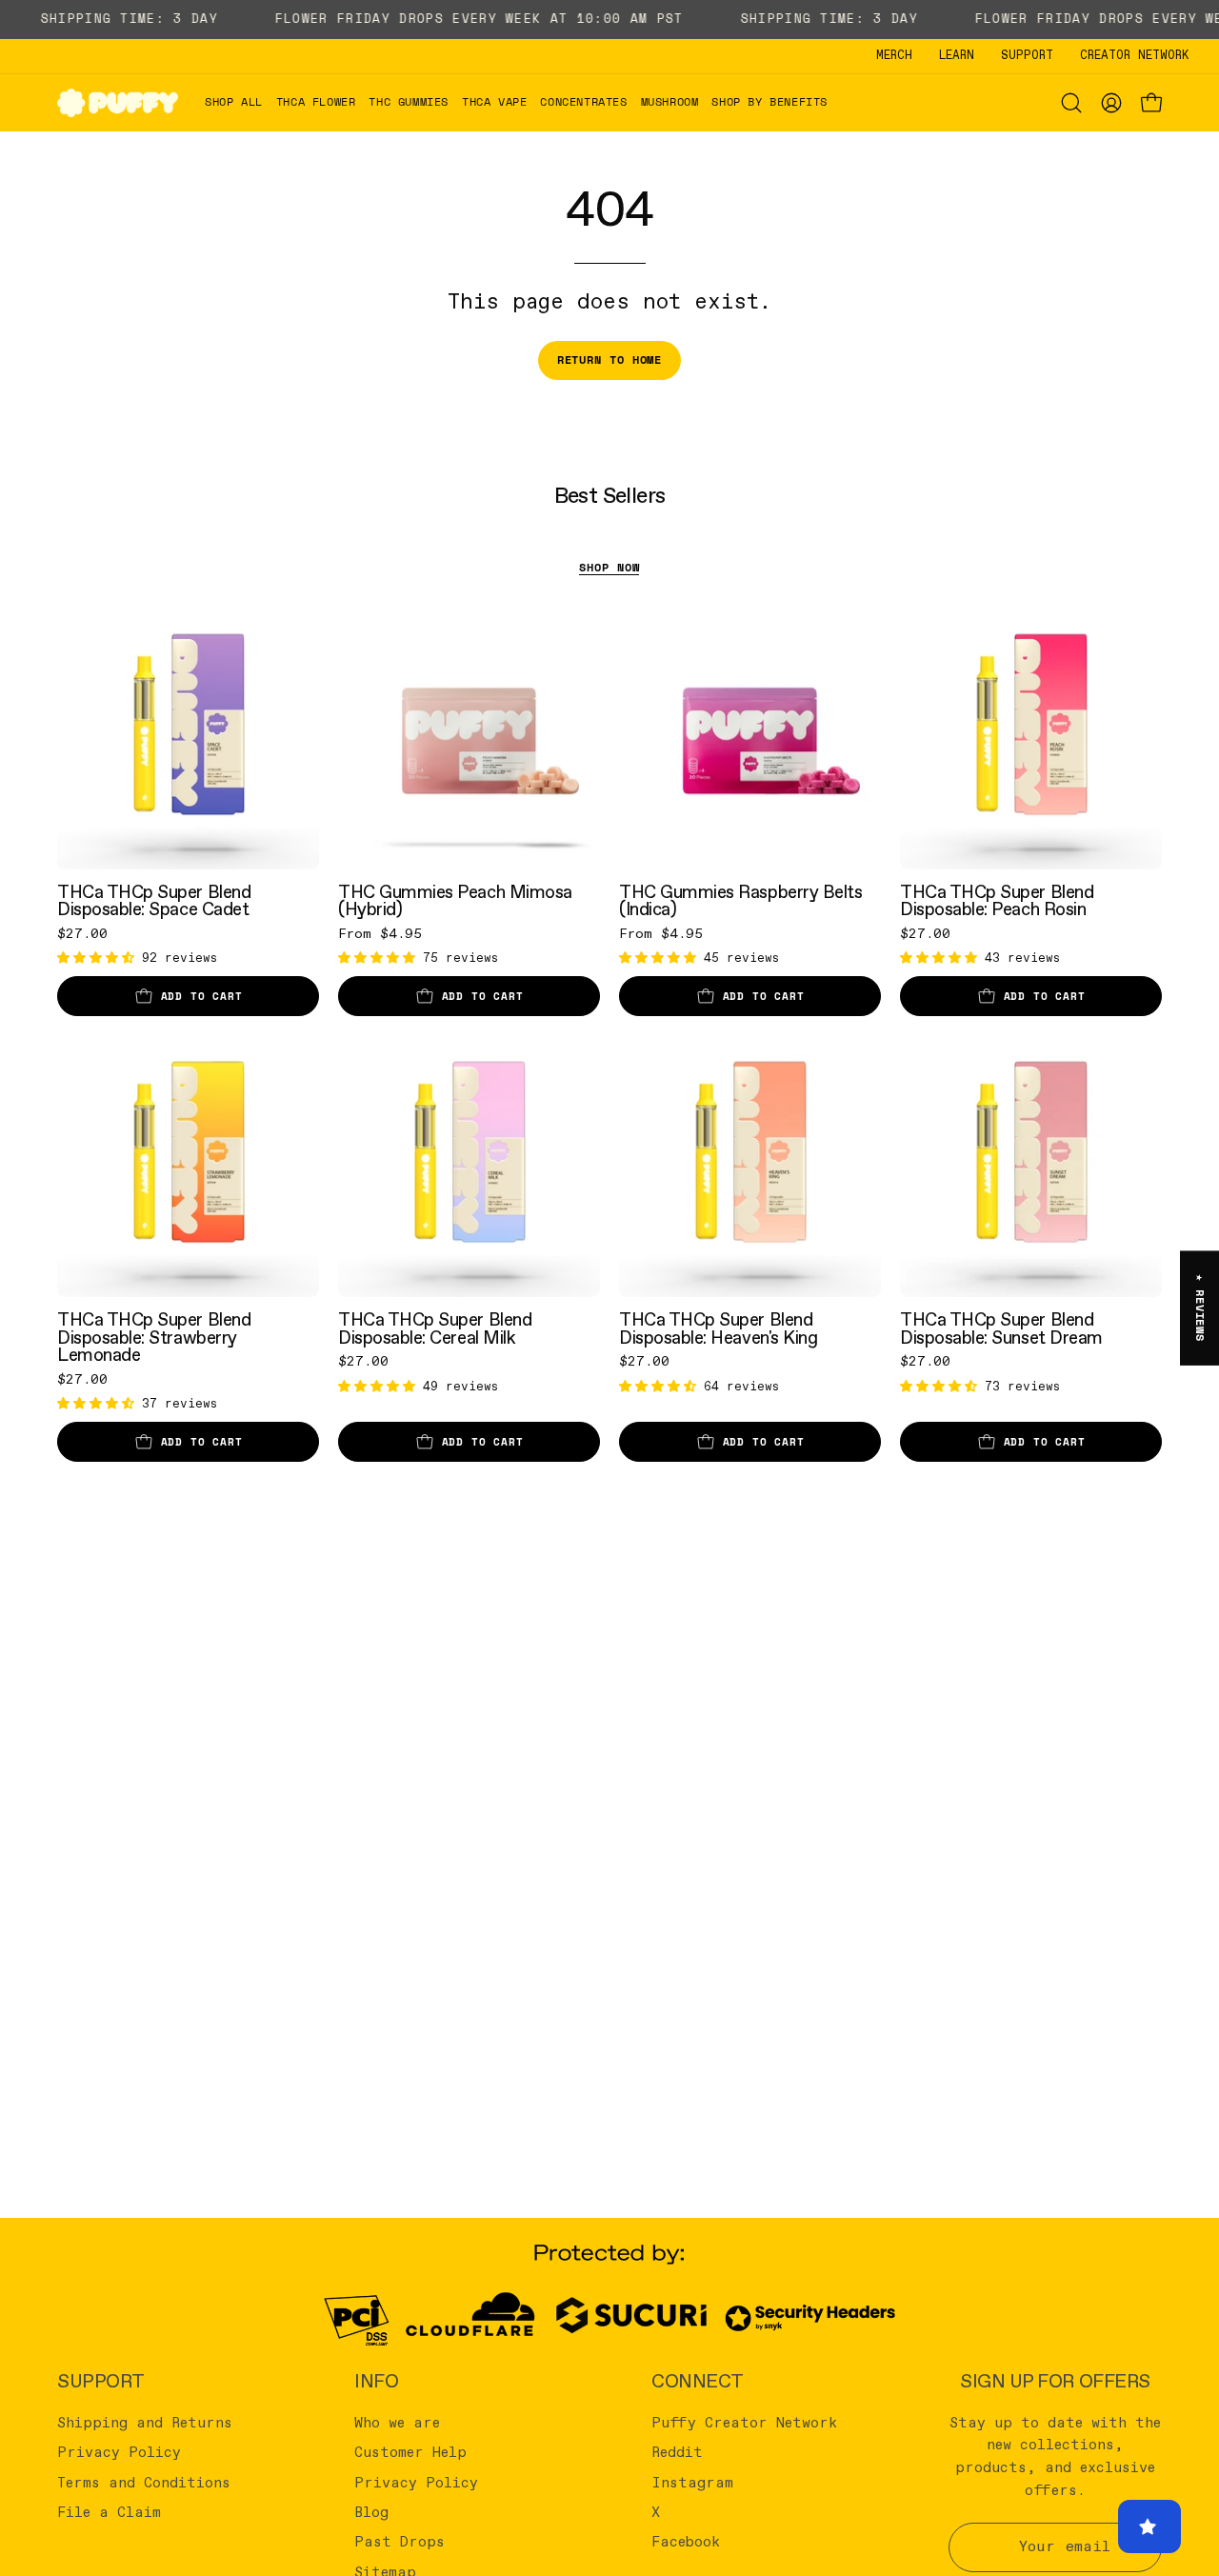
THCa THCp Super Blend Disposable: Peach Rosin (997, 901)
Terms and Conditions (144, 2483)
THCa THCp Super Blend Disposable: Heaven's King (718, 1329)
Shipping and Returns (145, 2424)
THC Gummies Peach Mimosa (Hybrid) (455, 901)
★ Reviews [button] (1200, 1308)
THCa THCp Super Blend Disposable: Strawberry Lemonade (154, 1338)
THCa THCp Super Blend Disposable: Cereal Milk (435, 1329)
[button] (316, 102)
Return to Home (610, 359)
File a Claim (109, 2513)
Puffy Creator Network (744, 2424)
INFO (376, 2382)
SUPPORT (101, 2382)
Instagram (692, 2483)
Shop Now (609, 567)
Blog (371, 2513)
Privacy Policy (119, 2453)
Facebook (686, 2543)
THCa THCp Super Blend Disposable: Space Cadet (154, 901)
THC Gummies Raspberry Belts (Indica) (740, 901)
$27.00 (82, 934)
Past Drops (400, 2543)
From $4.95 (380, 934)
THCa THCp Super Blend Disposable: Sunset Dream (1001, 1329)
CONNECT (698, 2382)
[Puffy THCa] (118, 102)
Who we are (397, 2424)
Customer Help (410, 2453)
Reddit (677, 2453)
